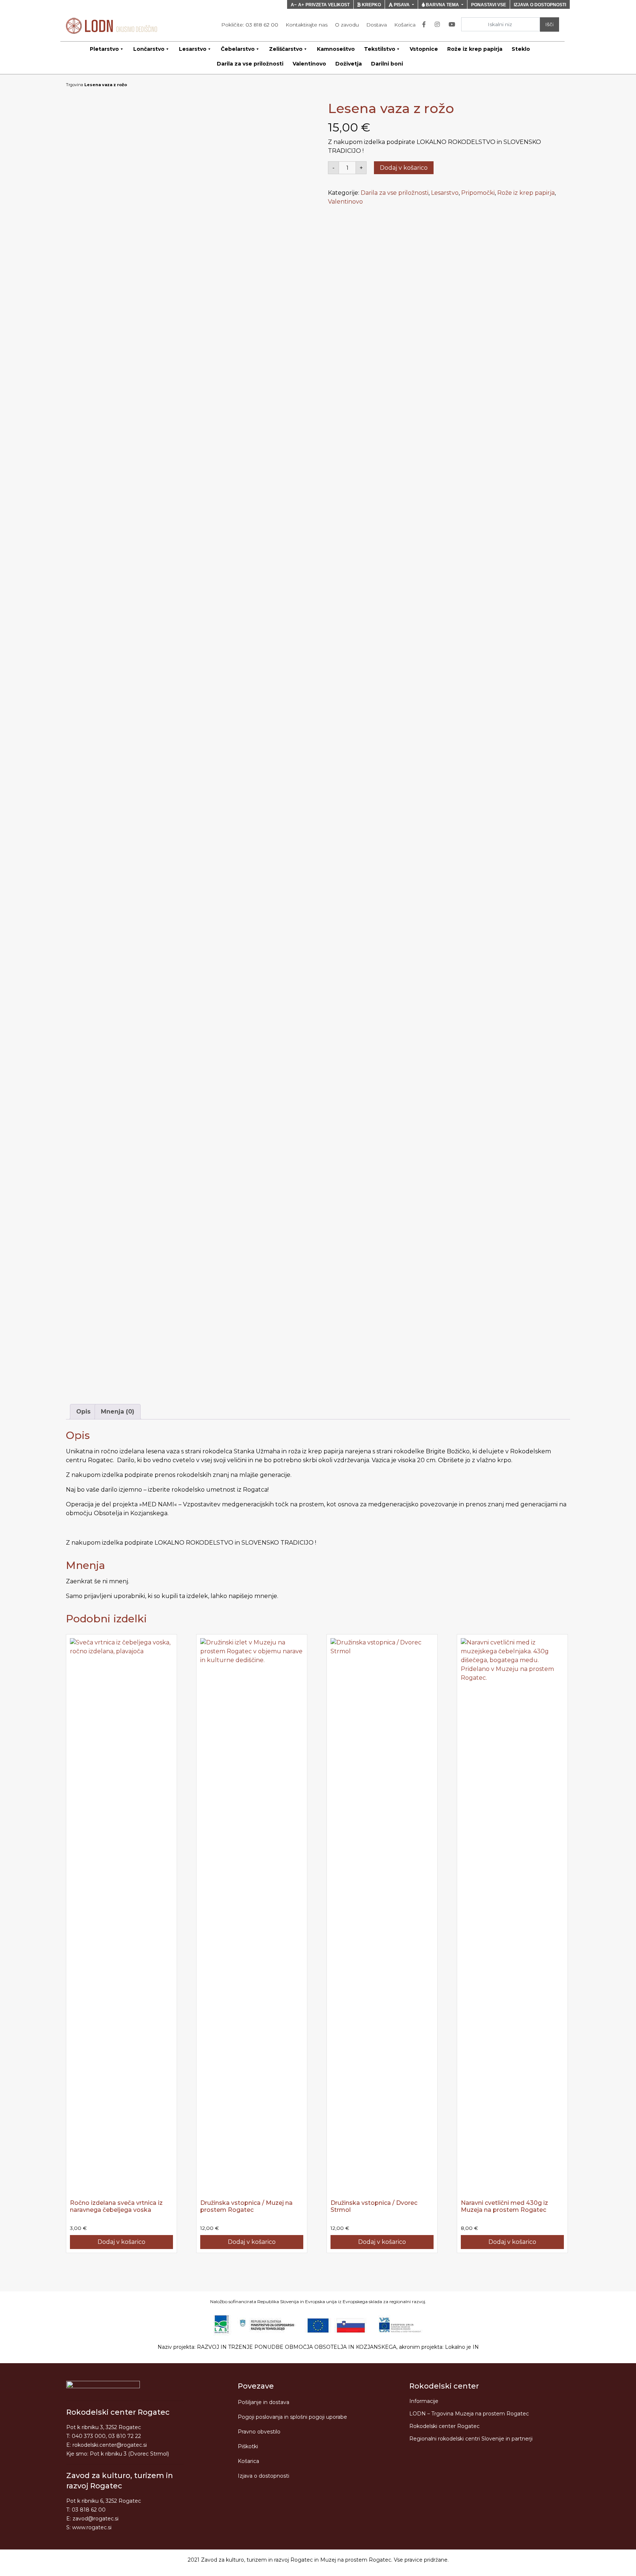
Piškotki (248, 2446)
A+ (301, 5)
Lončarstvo (149, 49)
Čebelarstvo (238, 49)
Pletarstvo (104, 49)
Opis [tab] (83, 1412)
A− (294, 5)
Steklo (521, 49)
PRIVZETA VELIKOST (328, 5)
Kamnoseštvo (336, 49)
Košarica (248, 2461)
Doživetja (349, 64)
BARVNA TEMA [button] (442, 5)
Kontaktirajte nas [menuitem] (307, 25)
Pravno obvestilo (259, 2432)
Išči (549, 24)
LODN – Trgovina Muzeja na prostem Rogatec (469, 2414)
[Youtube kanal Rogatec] (453, 25)
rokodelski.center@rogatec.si (110, 2445)
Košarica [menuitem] (405, 25)
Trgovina (75, 85)
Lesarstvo (193, 49)
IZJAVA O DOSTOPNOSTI (540, 5)
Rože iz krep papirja (475, 49)
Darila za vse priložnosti (250, 64)
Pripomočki (478, 193)
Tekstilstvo (380, 49)
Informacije (424, 2401)
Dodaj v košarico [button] (121, 2242)
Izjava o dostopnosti (264, 2476)
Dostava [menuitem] (377, 25)
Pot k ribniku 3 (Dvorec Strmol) (129, 2454)
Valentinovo (309, 64)
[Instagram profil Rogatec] (439, 25)
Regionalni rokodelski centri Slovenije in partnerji (471, 2439)
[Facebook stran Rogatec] (425, 25)
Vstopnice (424, 49)
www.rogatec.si (92, 2527)
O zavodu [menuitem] (347, 25)
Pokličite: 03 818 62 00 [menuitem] (250, 25)
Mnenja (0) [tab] (118, 1412)
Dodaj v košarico (404, 168)
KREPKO (371, 5)
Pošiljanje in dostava (264, 2402)
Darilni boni (387, 64)
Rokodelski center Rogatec (444, 2426)
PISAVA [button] (402, 5)
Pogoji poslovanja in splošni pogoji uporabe (292, 2417)
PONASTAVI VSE (489, 5)
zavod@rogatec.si (96, 2519)
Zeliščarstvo (286, 49)
